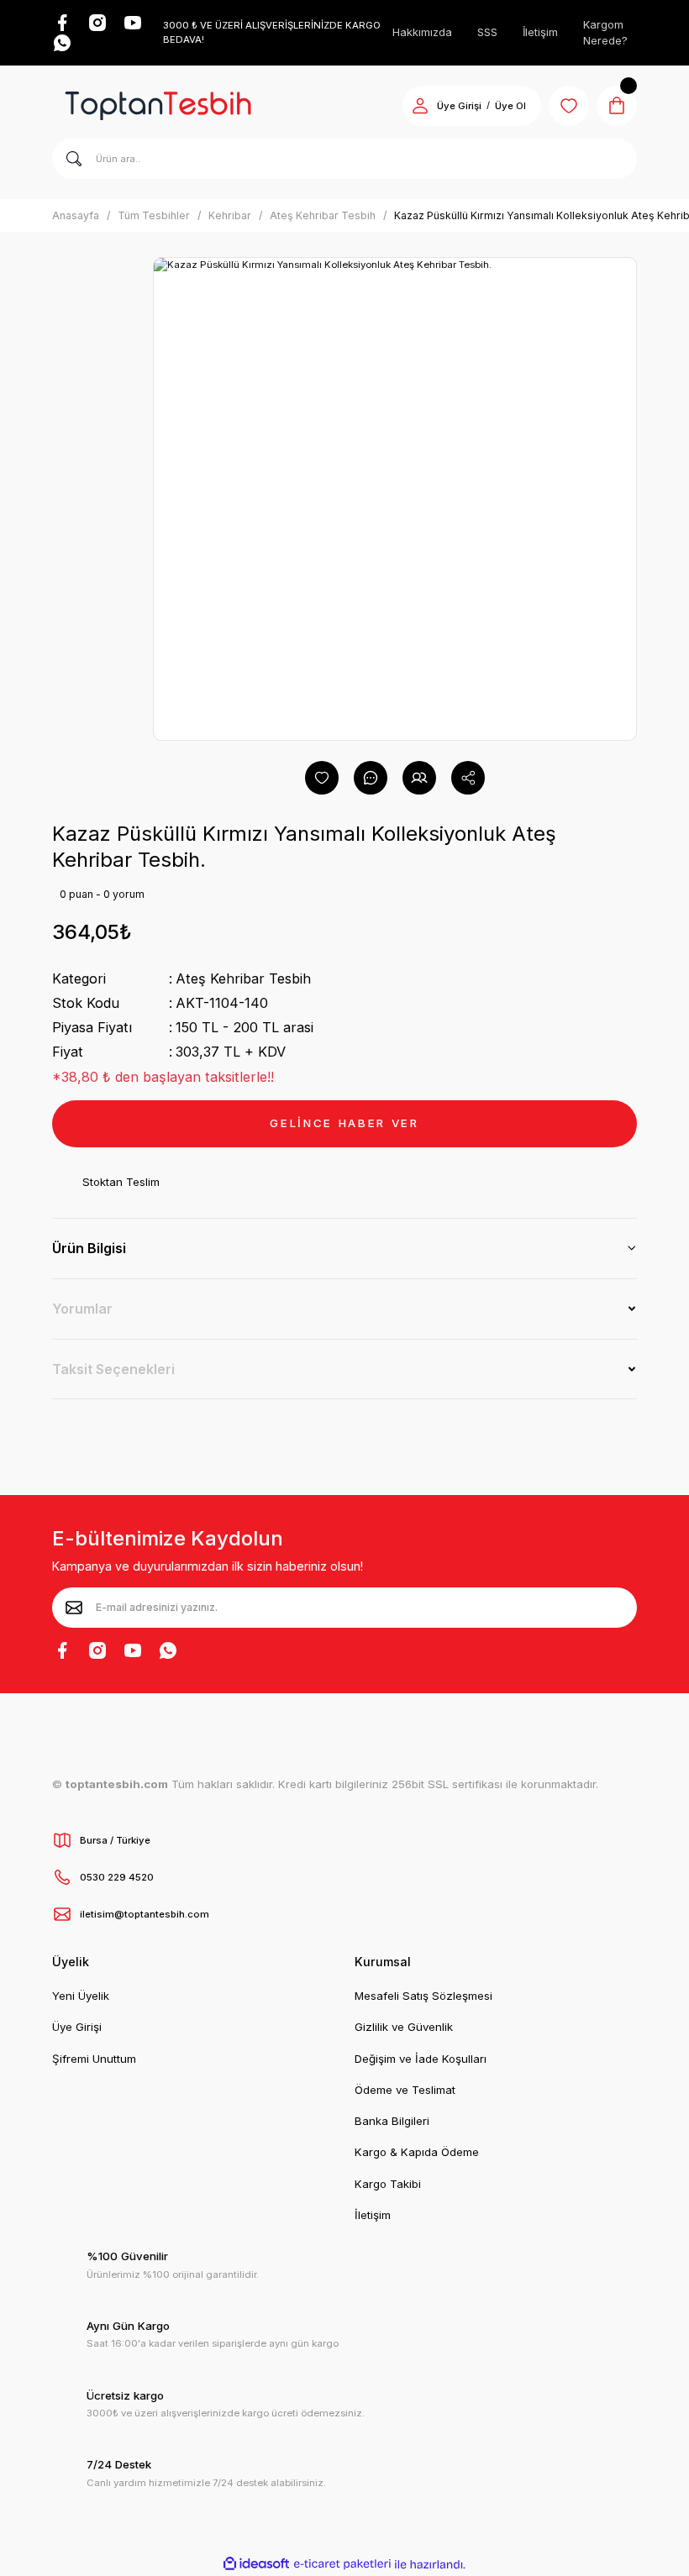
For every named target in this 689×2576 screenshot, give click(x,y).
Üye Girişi (459, 106)
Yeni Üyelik (81, 1996)
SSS (487, 32)
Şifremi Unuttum (94, 2059)
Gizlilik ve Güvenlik (404, 2027)
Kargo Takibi (388, 2184)
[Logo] (158, 106)
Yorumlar (82, 1309)
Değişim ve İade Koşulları (421, 2059)
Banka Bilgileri (392, 2121)
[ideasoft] (256, 2564)
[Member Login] (420, 106)
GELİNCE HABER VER (344, 1123)
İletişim (540, 32)
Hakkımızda (422, 32)
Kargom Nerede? (605, 33)
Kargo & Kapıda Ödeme (417, 2152)
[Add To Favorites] (322, 778)
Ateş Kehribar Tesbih (243, 978)
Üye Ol (510, 106)
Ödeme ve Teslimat (405, 2090)
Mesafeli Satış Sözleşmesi (423, 1996)
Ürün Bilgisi (89, 1248)
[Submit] (74, 1608)
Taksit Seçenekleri (113, 1369)
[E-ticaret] (342, 2565)
